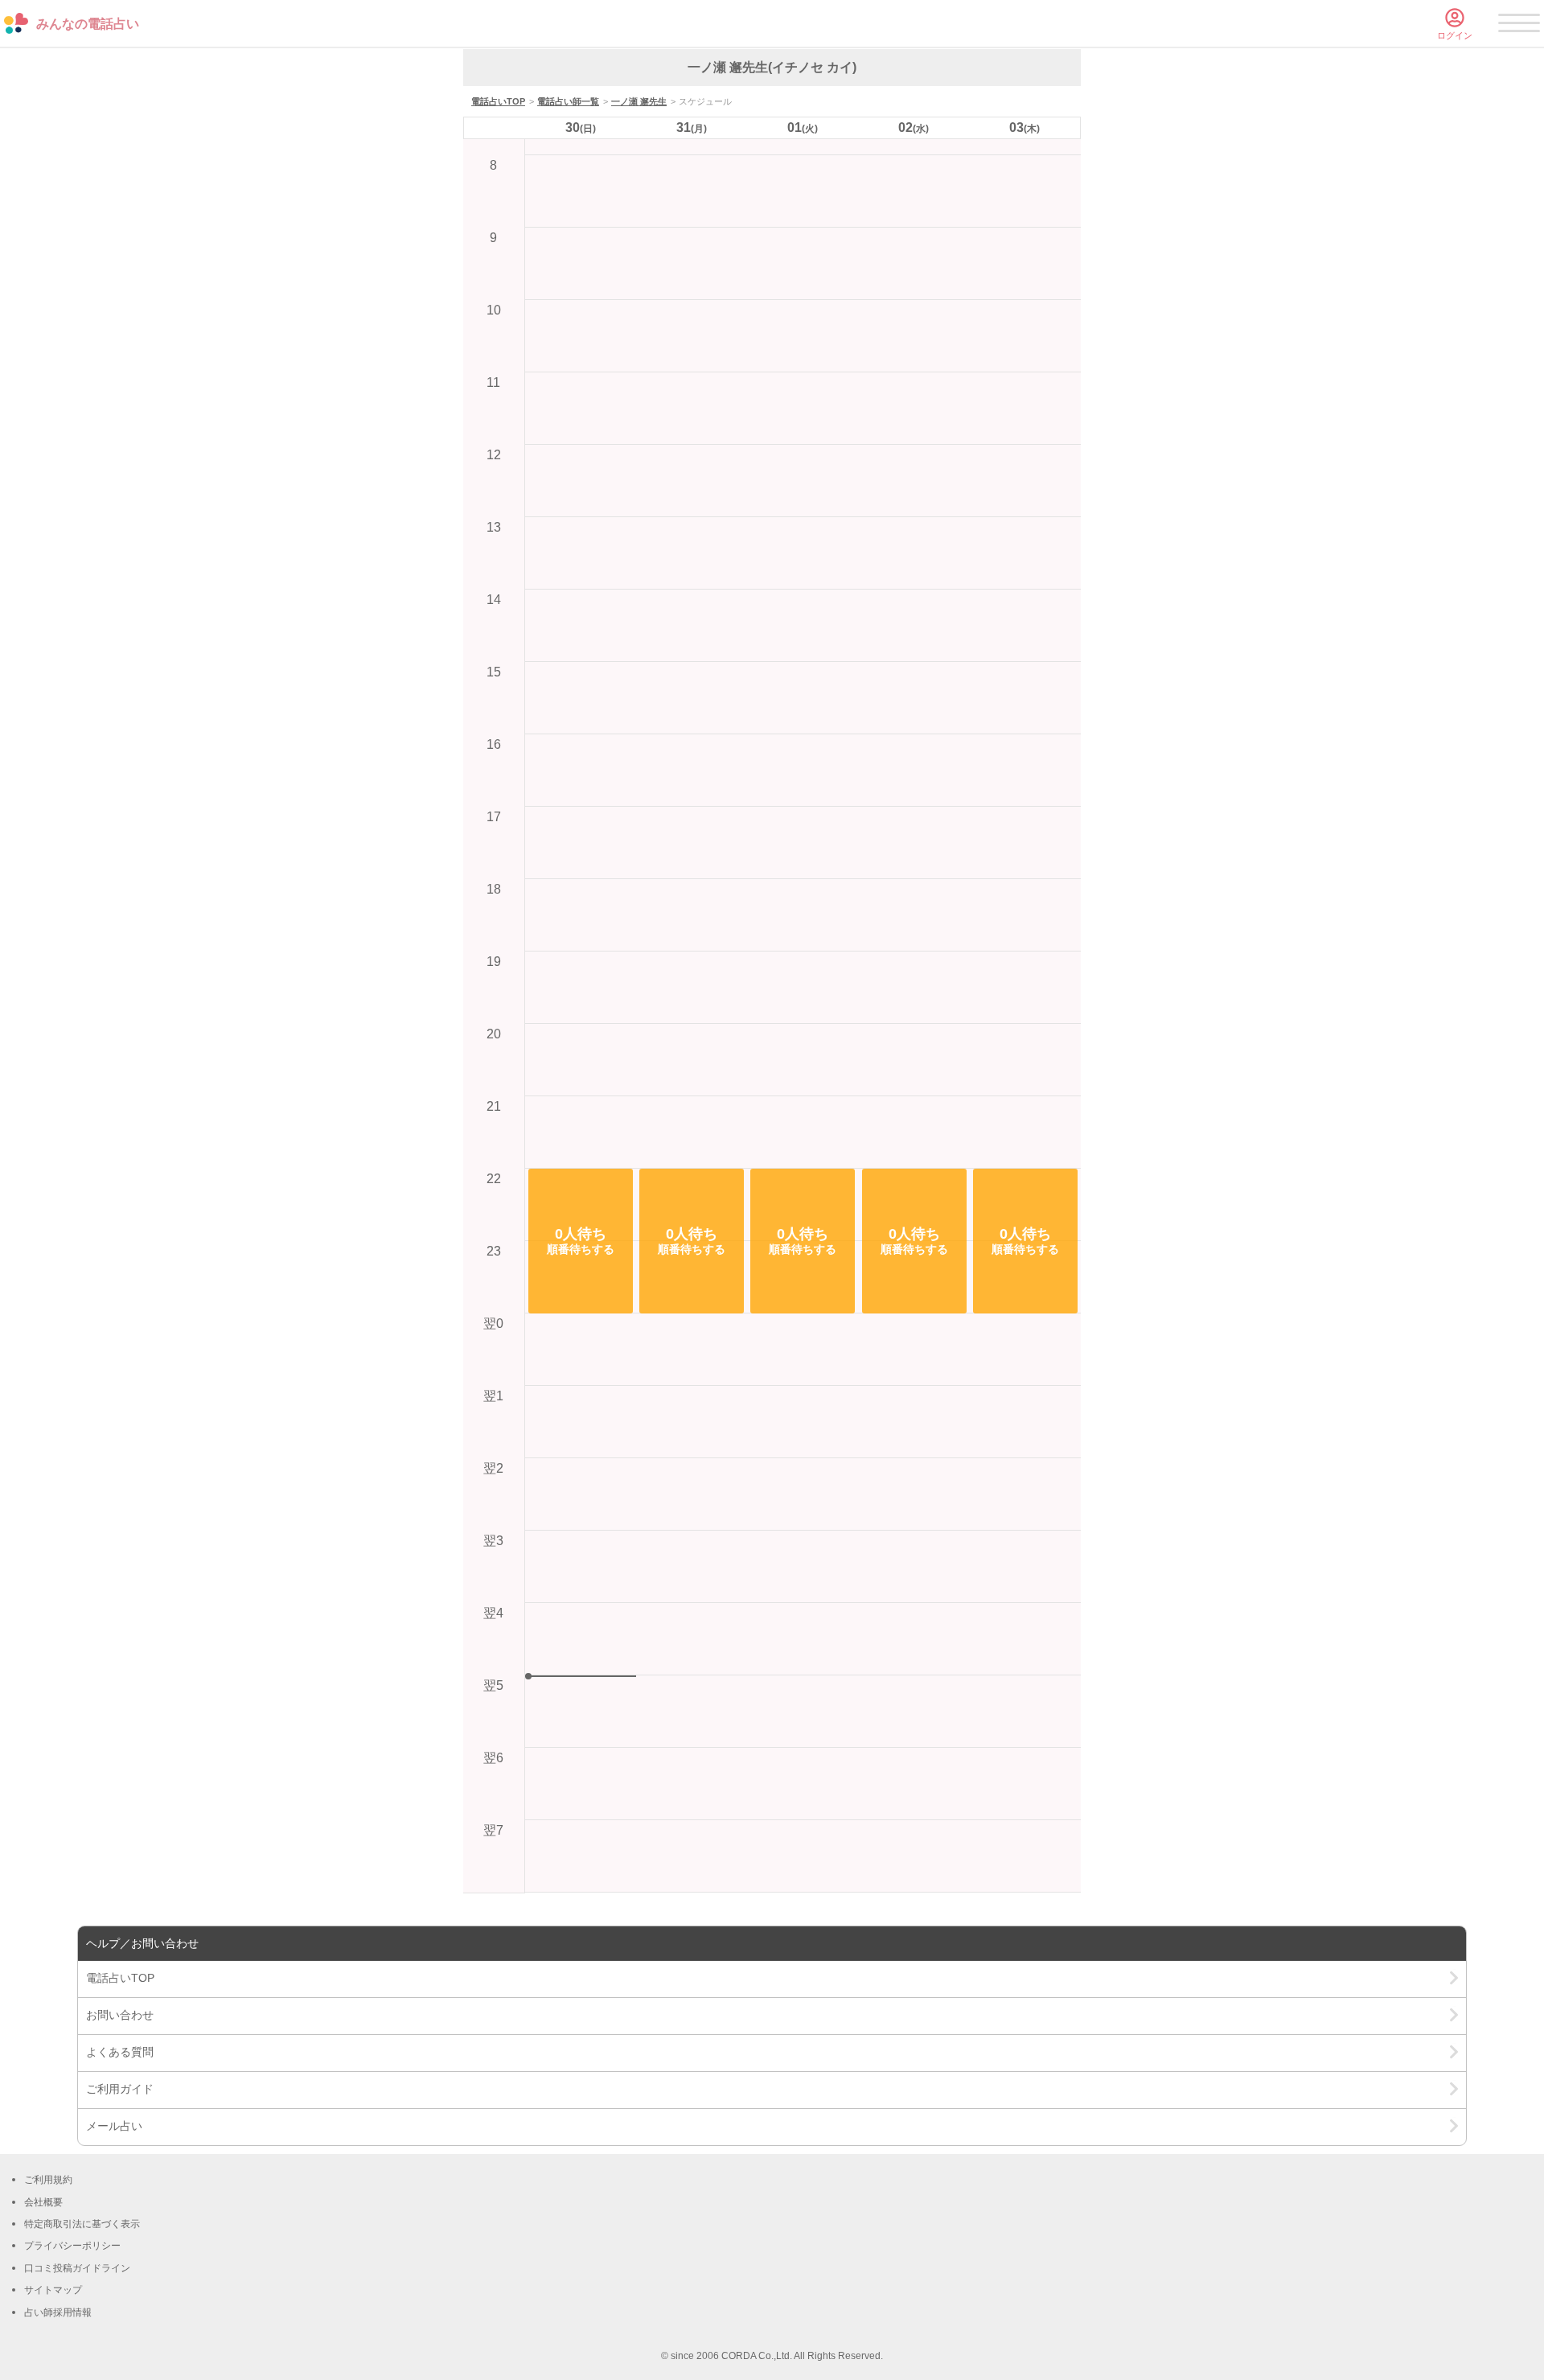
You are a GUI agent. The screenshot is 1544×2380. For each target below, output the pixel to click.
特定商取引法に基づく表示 (82, 2224)
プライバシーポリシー (72, 2246)
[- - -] (1519, 26)
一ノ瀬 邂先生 (639, 101)
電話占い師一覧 (568, 101)
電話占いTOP (498, 101)
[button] (581, 1241)
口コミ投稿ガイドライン (77, 2268)
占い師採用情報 (58, 2312)
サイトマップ (53, 2290)
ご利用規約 (48, 2180)
